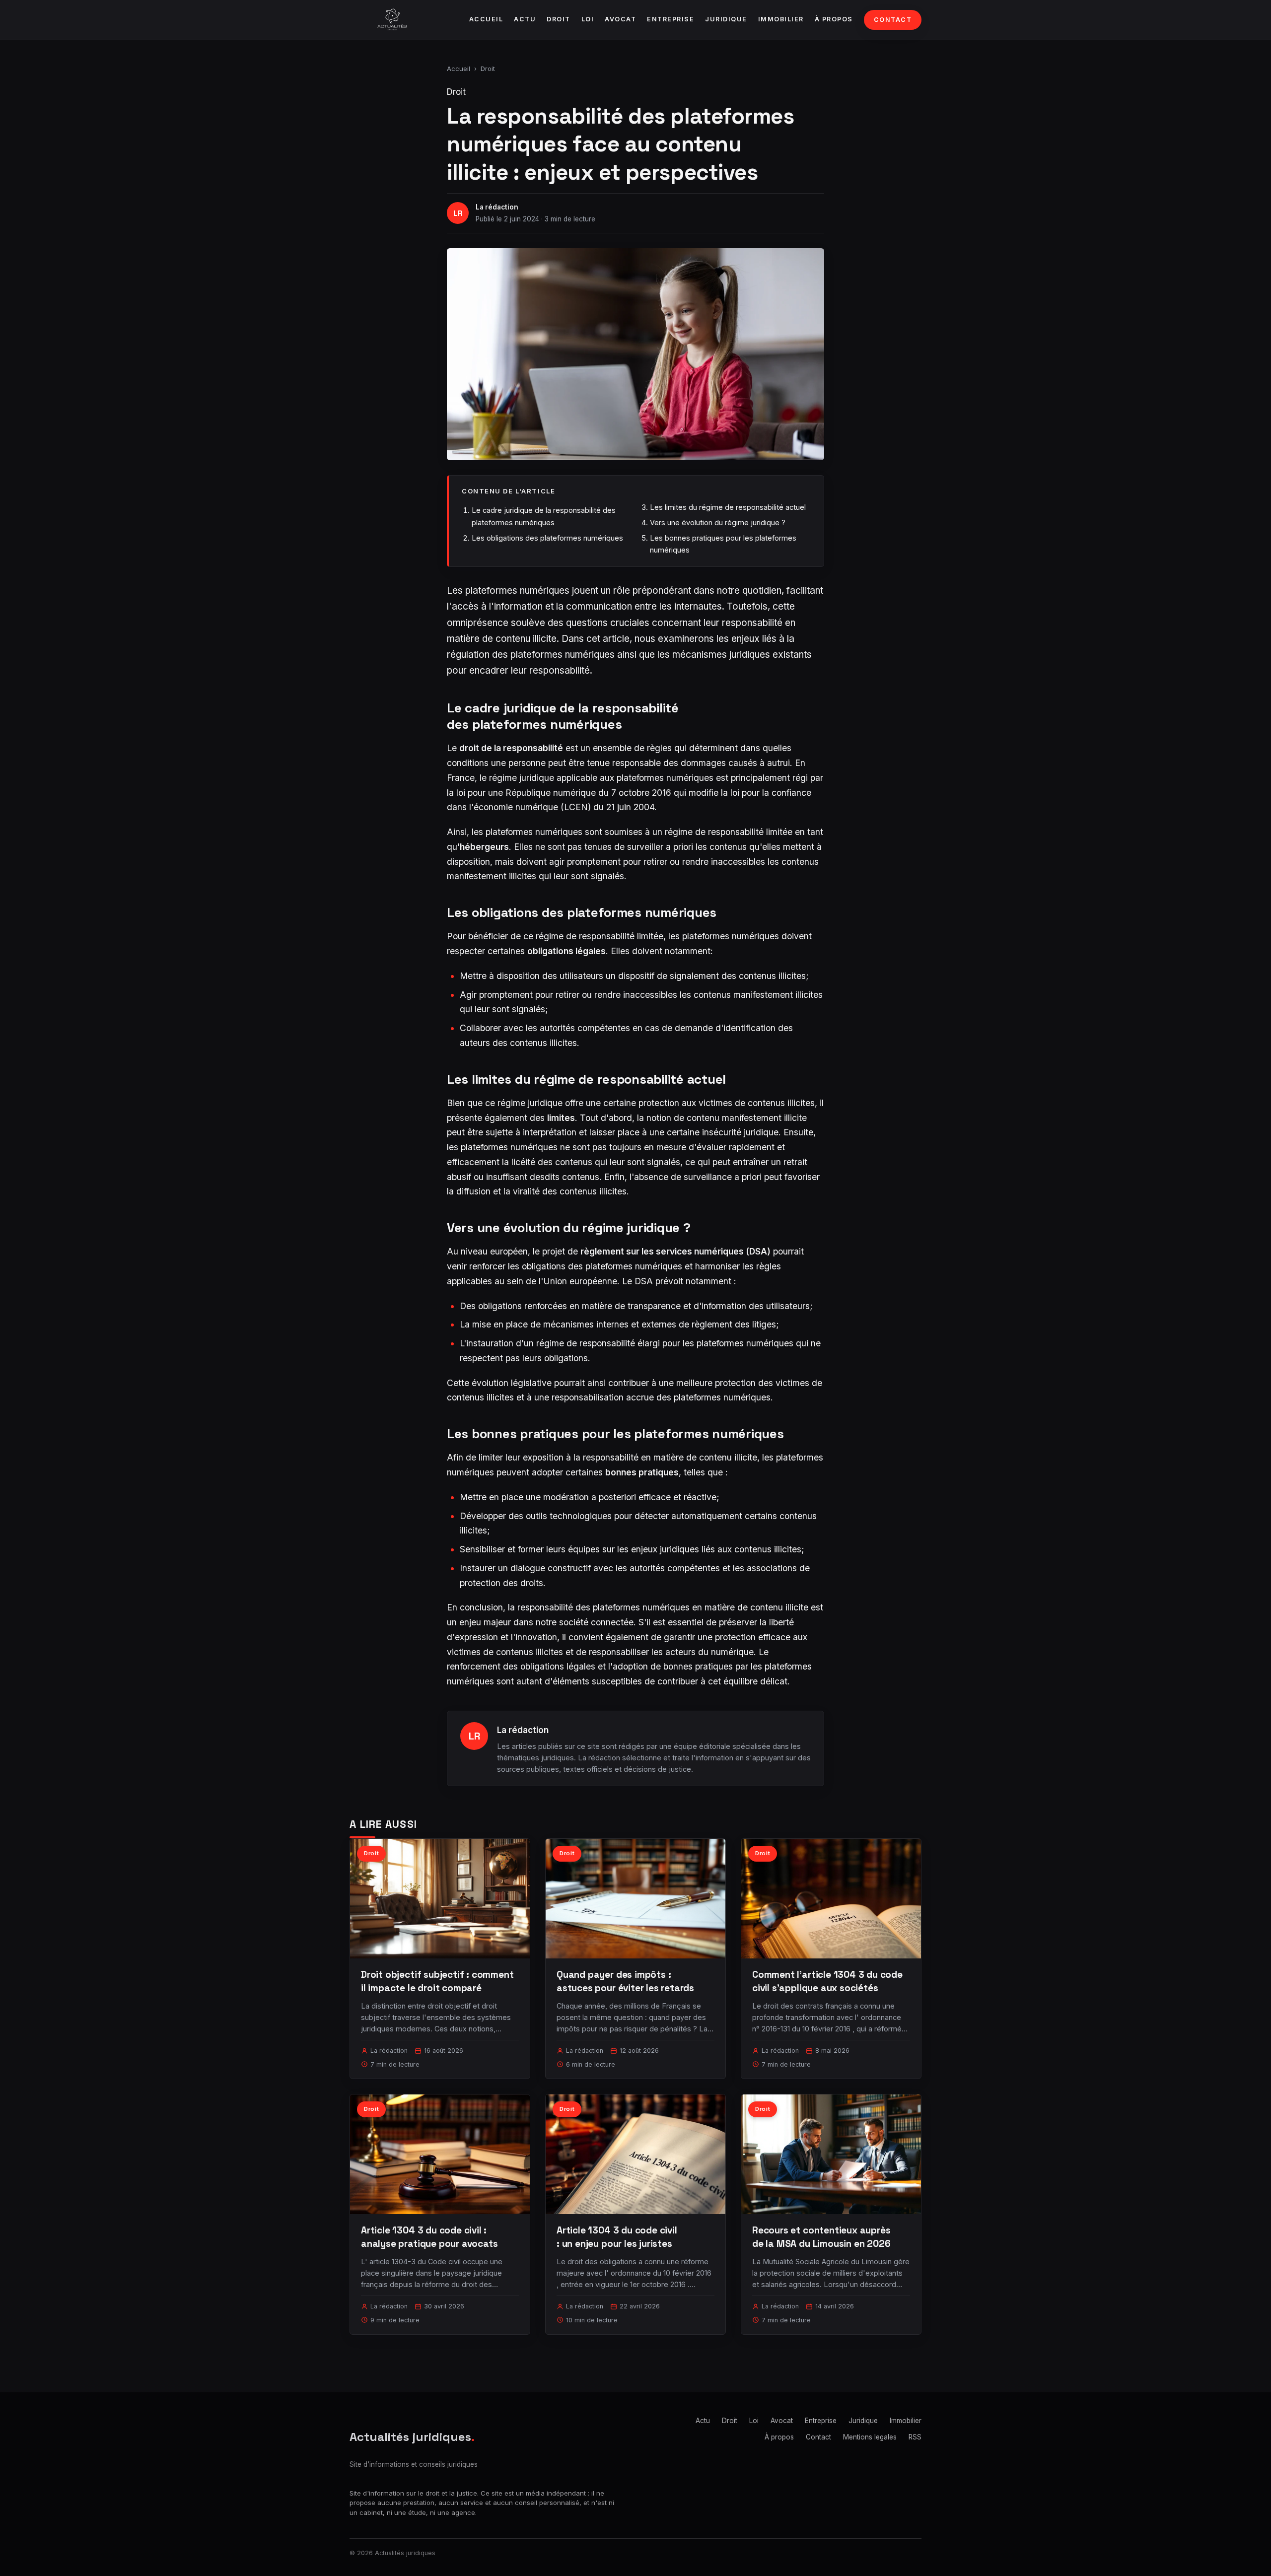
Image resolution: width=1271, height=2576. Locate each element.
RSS (915, 2437)
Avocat (620, 19)
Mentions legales (870, 2437)
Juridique (726, 19)
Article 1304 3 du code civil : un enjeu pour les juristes (617, 2237)
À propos (834, 19)
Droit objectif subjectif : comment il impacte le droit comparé (437, 1981)
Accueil (486, 19)
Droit (559, 19)
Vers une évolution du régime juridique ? (718, 522)
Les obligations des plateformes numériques (547, 538)
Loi (588, 19)
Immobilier (781, 19)
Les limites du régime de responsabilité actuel (728, 507)
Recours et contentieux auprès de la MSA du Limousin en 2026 (821, 2237)
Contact (893, 20)
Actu (525, 19)
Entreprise (671, 19)
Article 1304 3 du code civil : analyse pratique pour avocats (429, 2237)
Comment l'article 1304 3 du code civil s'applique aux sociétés (827, 1981)
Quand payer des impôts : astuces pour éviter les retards (625, 1981)
